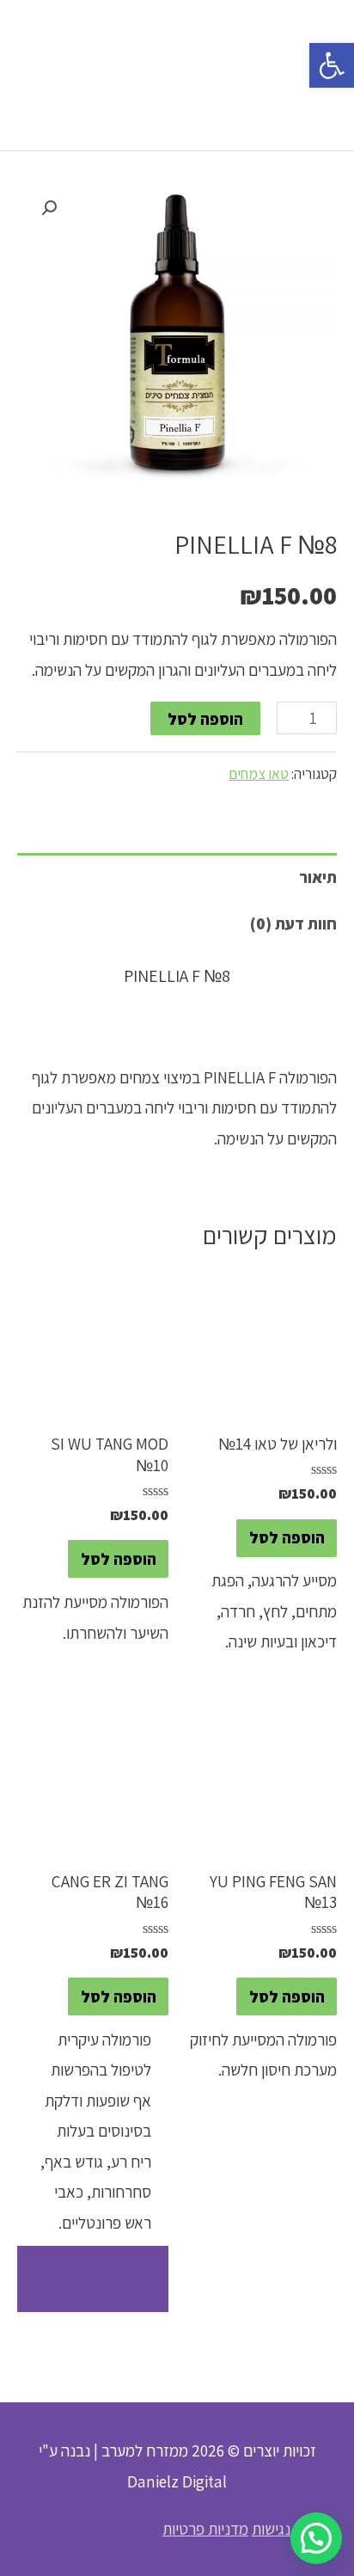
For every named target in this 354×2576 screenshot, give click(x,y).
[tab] (177, 877)
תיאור (318, 877)
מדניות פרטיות (205, 2528)
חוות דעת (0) (293, 923)
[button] (332, 65)
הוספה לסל (205, 718)
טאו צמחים (259, 773)
